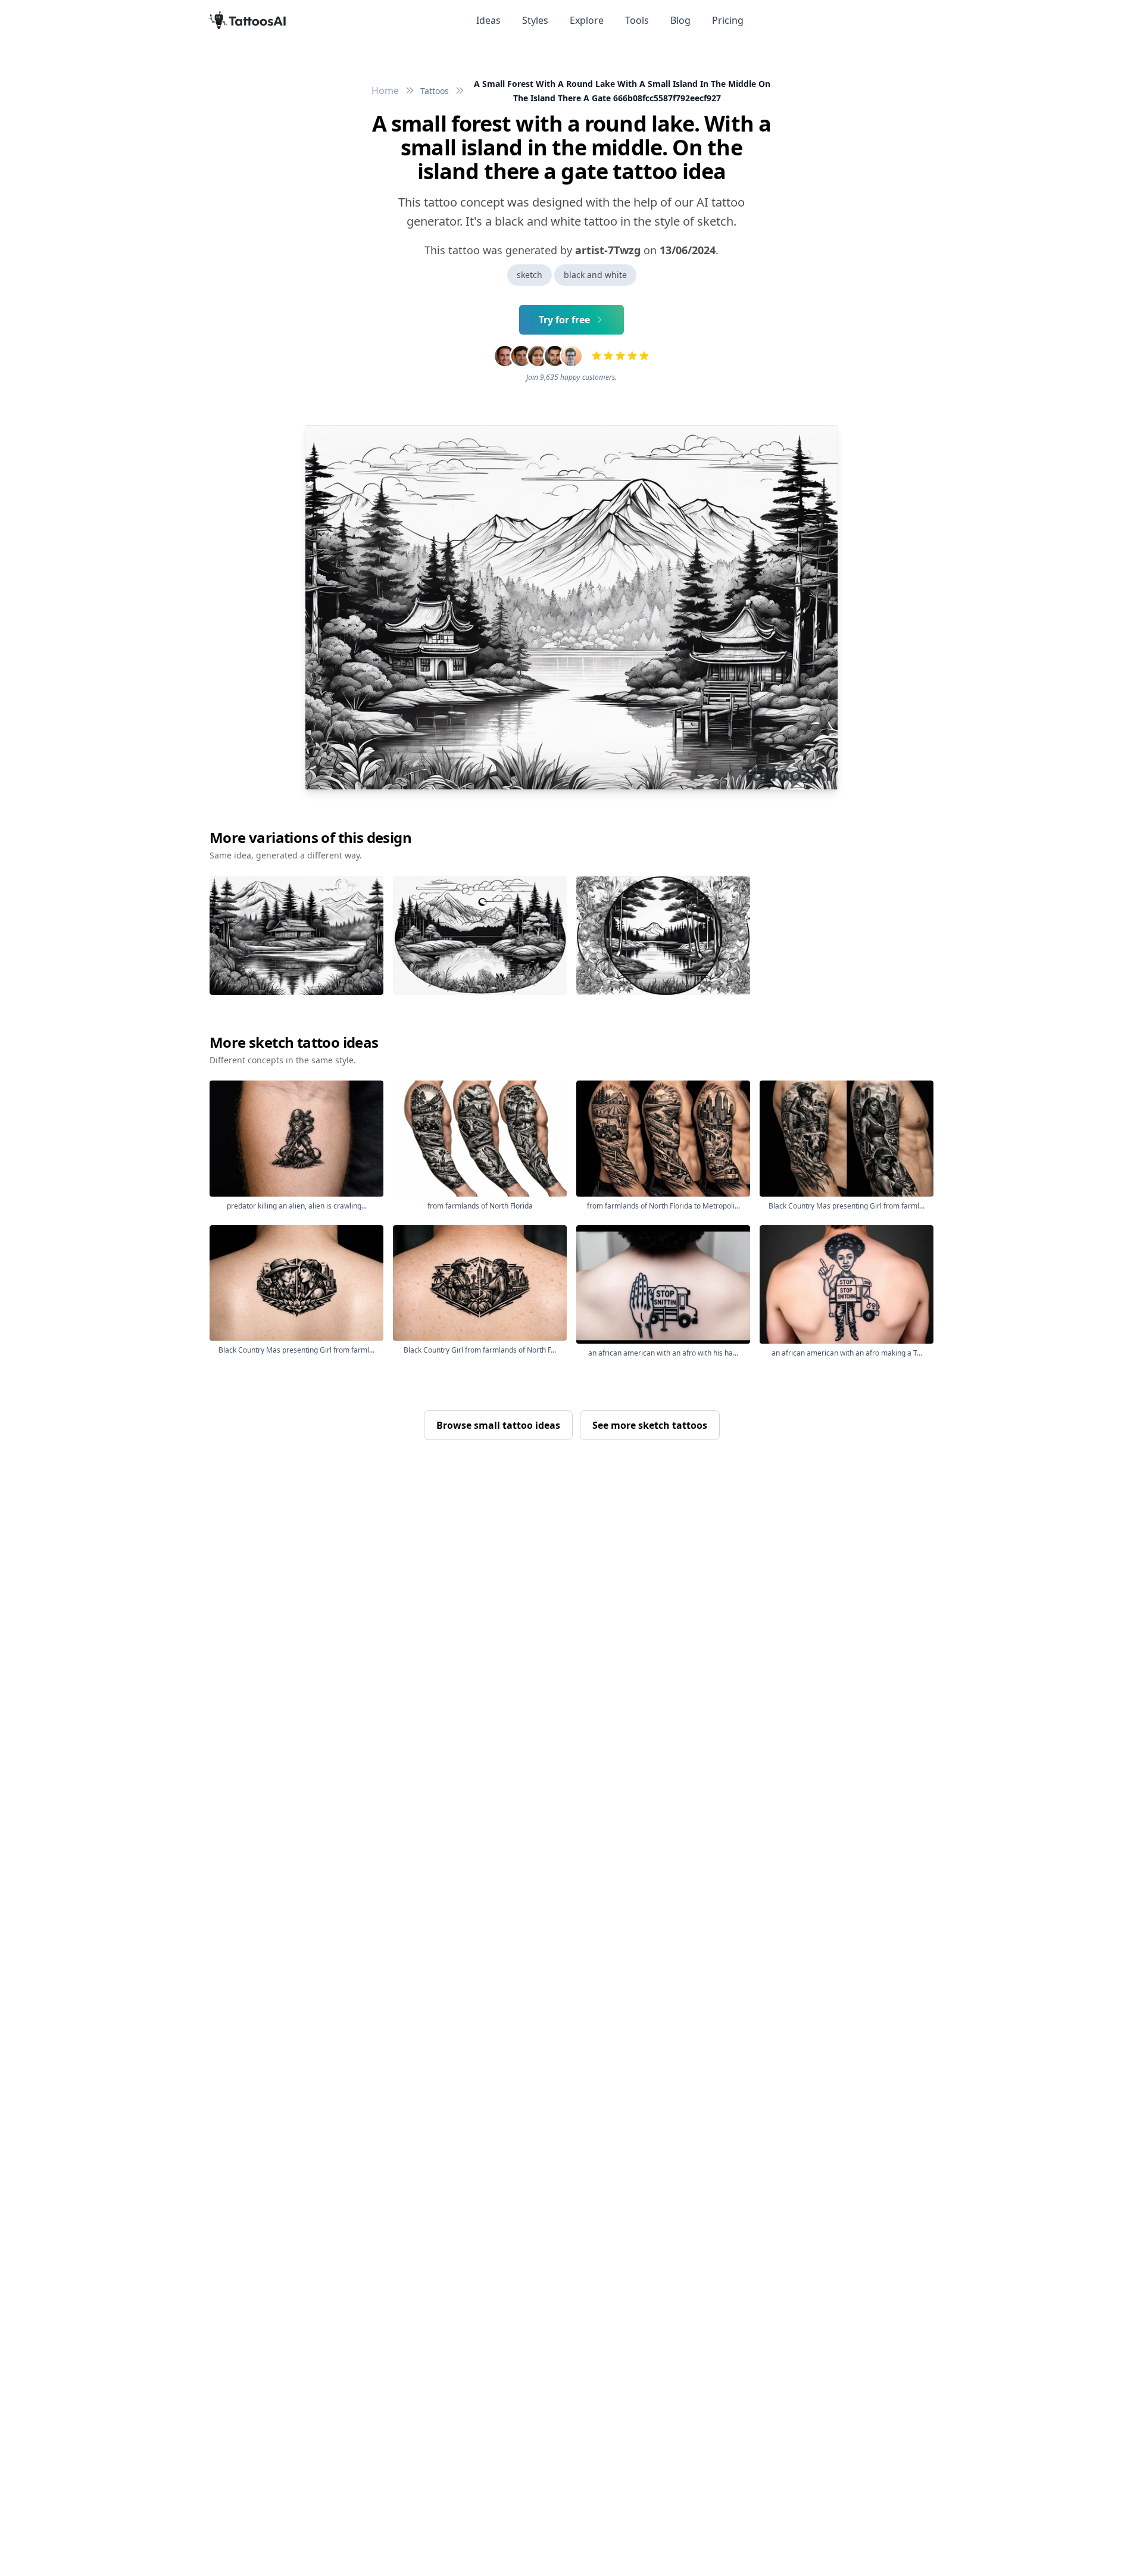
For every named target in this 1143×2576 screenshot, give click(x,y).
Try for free (564, 320)
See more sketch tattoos (650, 1425)
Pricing (728, 20)
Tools (637, 20)
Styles (535, 20)
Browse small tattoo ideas (498, 1425)
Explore (587, 20)
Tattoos (435, 91)
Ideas (488, 20)
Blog (680, 20)
